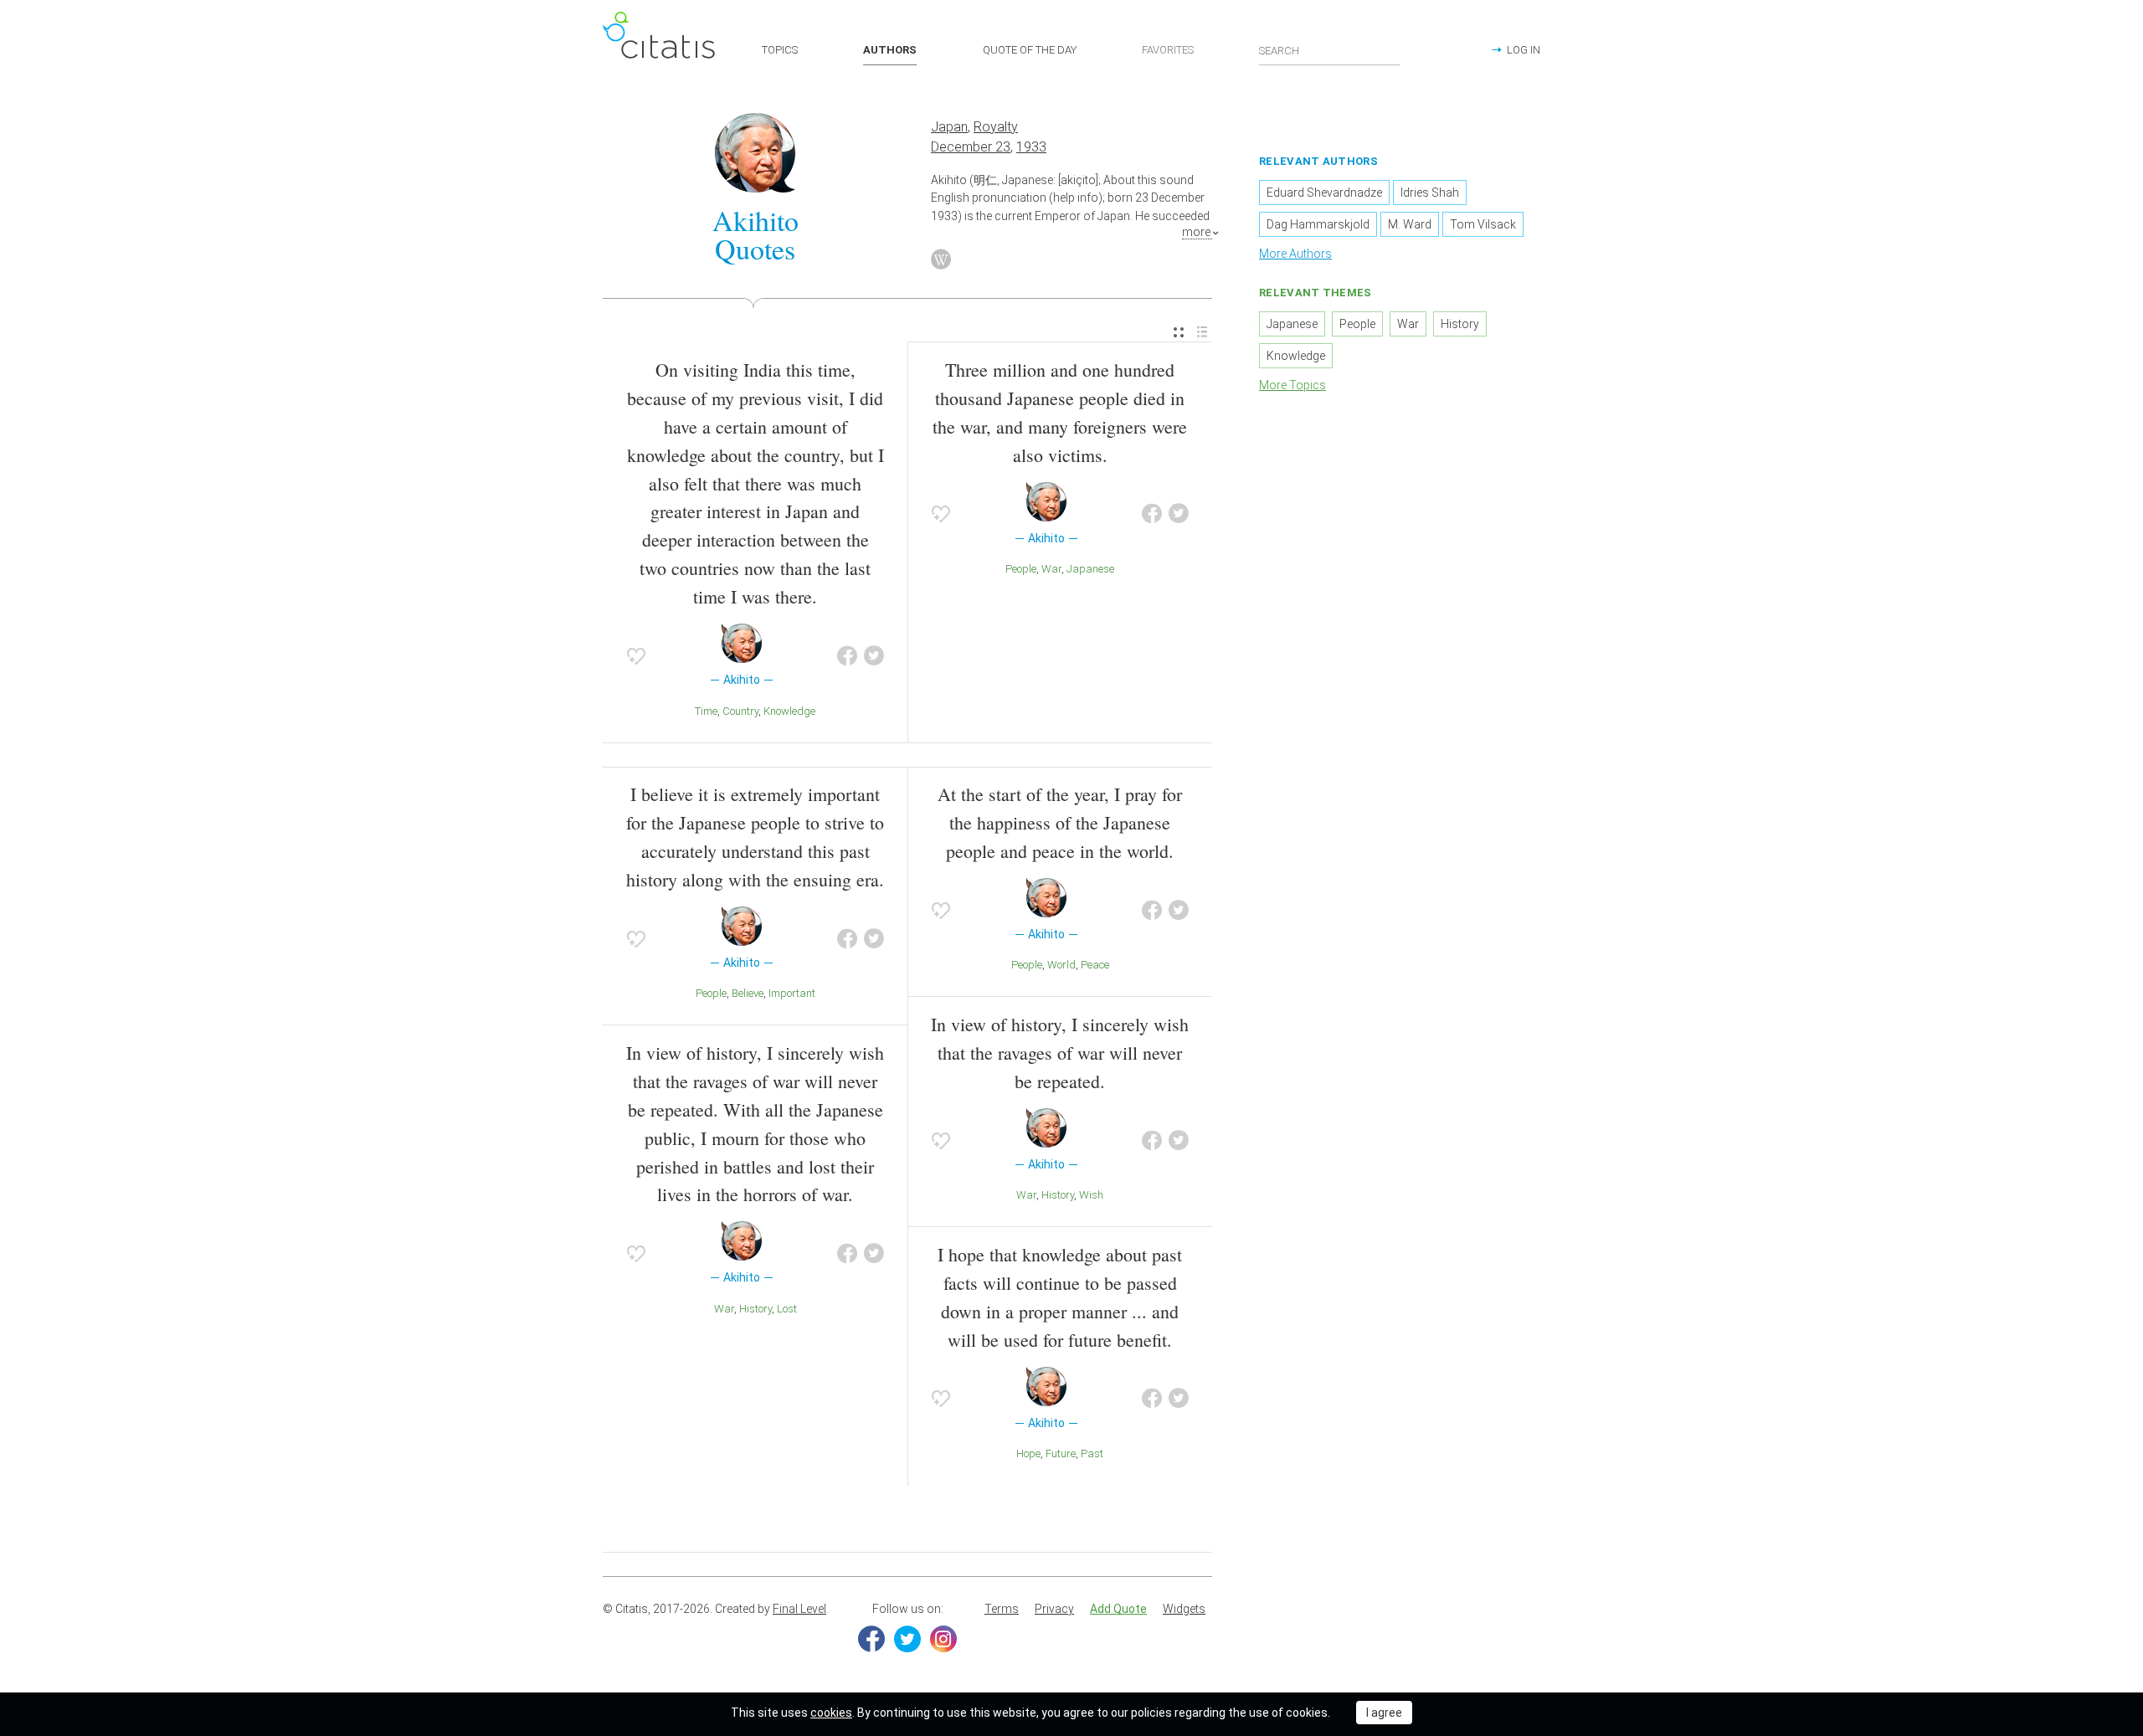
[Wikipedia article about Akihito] (941, 259)
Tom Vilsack (1483, 224)
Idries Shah (1430, 193)
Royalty (996, 127)
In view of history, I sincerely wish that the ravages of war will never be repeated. (1060, 1053)
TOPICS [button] (780, 50)
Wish (1091, 1195)
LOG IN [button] (1524, 50)
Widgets (1184, 1609)
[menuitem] (1179, 333)
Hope (1028, 1454)
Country (740, 711)
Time (706, 711)
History (755, 1309)
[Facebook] (871, 1639)
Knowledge (789, 711)
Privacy (1054, 1609)
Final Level (799, 1609)
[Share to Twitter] (874, 656)
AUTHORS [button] (890, 50)
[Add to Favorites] (636, 656)
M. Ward (1410, 224)
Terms (1002, 1609)
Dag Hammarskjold (1318, 224)
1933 (1031, 147)
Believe (748, 993)
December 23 (971, 147)
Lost (787, 1309)
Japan (949, 127)
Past (1092, 1454)
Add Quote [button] (1118, 1609)
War (1051, 569)
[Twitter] (907, 1639)
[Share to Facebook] (847, 656)
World (1061, 965)
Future (1061, 1454)
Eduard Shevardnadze (1324, 193)
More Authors (1295, 254)
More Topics (1292, 385)
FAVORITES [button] (1168, 50)
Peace (1095, 965)
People (1021, 569)
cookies (831, 1713)
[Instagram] (943, 1639)
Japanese (1090, 569)
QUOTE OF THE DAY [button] (1030, 50)
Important (792, 993)
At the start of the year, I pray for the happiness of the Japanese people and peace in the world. (1060, 822)
